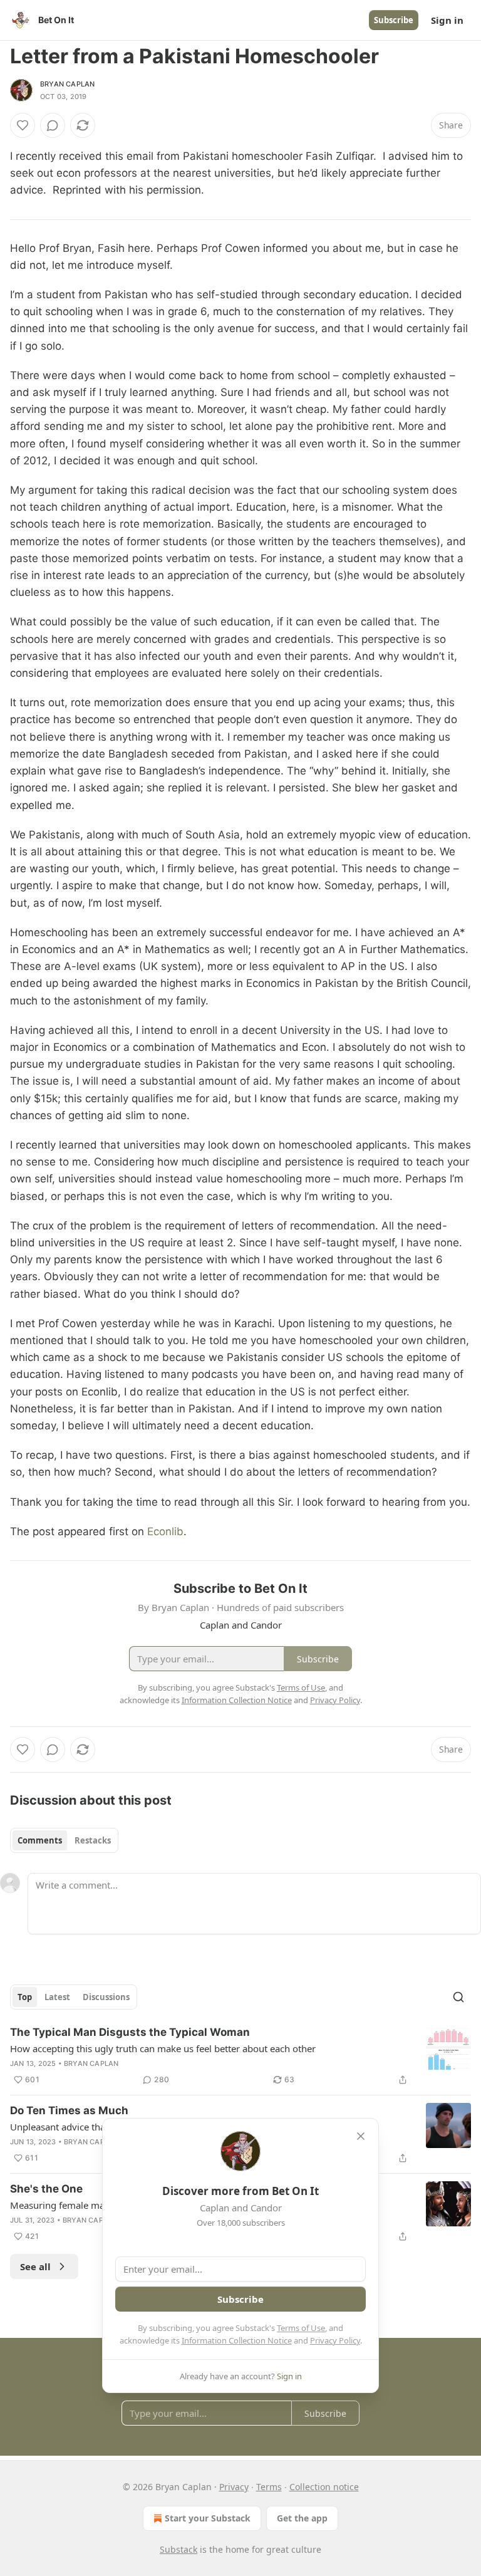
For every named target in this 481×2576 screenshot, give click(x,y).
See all (35, 2266)
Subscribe (394, 20)
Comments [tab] (40, 1840)
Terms (269, 2487)
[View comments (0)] (53, 125)
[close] (361, 2136)
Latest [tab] (57, 1997)
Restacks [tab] (93, 1840)
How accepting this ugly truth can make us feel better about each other (163, 2048)
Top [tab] (25, 1997)
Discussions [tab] (106, 1997)
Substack (178, 2549)
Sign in (447, 20)
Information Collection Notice (237, 2340)
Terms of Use (301, 2328)
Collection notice (324, 2487)
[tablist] (64, 1840)
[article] (240, 2056)
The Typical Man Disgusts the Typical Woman (130, 2032)
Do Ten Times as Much (69, 2110)
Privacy (234, 2487)
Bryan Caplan (67, 84)
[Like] (23, 125)
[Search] (458, 1997)
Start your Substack (208, 2518)
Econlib (165, 1531)
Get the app (302, 2518)
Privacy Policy (335, 2340)
